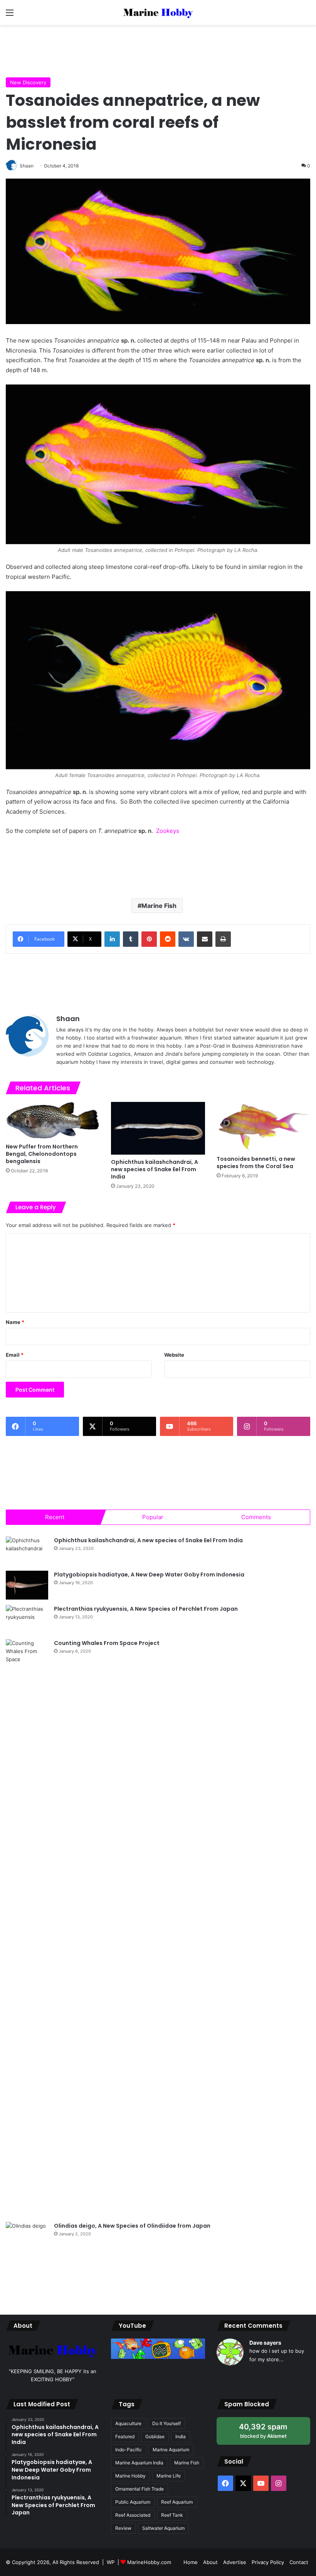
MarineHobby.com (149, 2562)
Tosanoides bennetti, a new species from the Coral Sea (256, 1163)
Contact (299, 2562)
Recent (55, 1517)
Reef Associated (133, 2515)
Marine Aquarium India (139, 2463)
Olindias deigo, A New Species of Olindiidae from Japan (132, 2226)
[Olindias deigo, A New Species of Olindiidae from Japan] (27, 2236)
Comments (256, 1517)
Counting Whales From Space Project (107, 1643)
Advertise (235, 2562)
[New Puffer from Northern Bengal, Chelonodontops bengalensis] (53, 1121)
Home (191, 2562)
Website (174, 1355)
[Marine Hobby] (158, 13)
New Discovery (28, 82)
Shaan (68, 1019)
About (210, 2562)
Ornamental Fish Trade (140, 2489)
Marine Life (169, 2476)
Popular (153, 1517)
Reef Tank (172, 2515)
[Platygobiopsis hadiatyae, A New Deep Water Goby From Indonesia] (27, 1585)
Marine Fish (159, 906)
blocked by (271, 2433)
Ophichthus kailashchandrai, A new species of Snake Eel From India (155, 1169)
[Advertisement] (158, 50)
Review (123, 2528)
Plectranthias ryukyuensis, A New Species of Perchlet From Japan (146, 1609)
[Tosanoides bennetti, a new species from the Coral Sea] (263, 1127)
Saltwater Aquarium (163, 2528)
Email (15, 1355)
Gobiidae (155, 2436)
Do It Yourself (166, 2423)
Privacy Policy (268, 2562)
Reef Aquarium (177, 2502)
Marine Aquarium (171, 2450)
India (181, 2436)
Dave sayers (265, 2343)
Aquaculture (128, 2423)
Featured (125, 2436)
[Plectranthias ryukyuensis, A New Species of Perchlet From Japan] (27, 1619)
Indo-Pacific (129, 2450)
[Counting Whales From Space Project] (27, 1928)
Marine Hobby (130, 2476)
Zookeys (168, 831)
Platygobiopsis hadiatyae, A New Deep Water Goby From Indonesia (149, 1575)
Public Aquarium (133, 2502)
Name (15, 1322)
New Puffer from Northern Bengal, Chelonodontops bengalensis (42, 1154)
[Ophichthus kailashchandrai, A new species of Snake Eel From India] (158, 1128)
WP (111, 2562)
